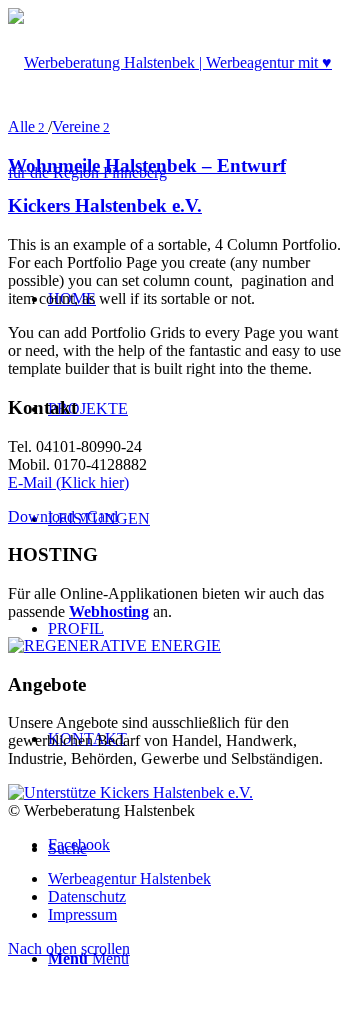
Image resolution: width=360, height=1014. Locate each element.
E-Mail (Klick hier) (68, 482)
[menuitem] (200, 879)
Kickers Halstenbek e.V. (105, 205)
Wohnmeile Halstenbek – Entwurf (147, 165)
